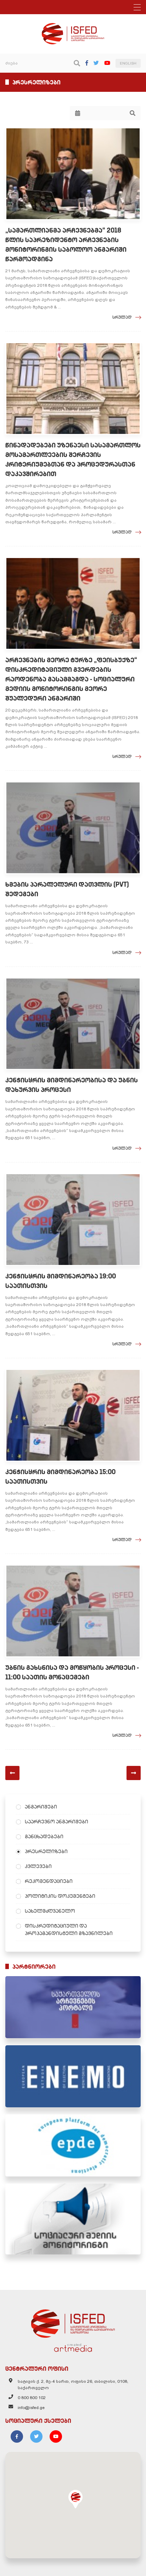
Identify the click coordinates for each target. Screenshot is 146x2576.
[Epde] (73, 2145)
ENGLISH (128, 63)
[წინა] (12, 1773)
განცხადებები (44, 1836)
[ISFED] (73, 2322)
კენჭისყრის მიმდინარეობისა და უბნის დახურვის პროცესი (72, 1085)
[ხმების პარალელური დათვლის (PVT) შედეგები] (73, 828)
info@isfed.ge (31, 2408)
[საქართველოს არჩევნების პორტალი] (73, 2007)
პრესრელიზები (46, 1851)
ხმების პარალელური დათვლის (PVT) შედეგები (67, 889)
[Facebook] (87, 63)
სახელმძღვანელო (50, 1911)
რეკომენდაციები (49, 1881)
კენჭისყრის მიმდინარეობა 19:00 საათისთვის (61, 1281)
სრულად (122, 317)
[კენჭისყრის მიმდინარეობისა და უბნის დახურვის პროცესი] (73, 1024)
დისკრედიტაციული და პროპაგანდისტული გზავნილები (69, 1930)
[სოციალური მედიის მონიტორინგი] (73, 2219)
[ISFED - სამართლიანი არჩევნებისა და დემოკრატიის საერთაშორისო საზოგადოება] (73, 26)
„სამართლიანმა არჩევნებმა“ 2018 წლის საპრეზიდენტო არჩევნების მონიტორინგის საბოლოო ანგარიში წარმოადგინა (66, 245)
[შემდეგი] (134, 1773)
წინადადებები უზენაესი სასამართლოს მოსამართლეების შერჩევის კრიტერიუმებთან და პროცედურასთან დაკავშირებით (73, 459)
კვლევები (38, 1866)
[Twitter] (96, 63)
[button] (75, 2499)
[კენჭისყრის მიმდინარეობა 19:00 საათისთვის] (73, 1220)
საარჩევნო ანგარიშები (57, 1822)
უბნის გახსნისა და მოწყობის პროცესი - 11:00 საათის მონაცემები (72, 1672)
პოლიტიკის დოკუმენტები (60, 1896)
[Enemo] (73, 2076)
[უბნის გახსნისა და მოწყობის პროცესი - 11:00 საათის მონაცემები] (73, 1611)
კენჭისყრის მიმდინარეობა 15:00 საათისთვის (60, 1477)
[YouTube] (107, 63)
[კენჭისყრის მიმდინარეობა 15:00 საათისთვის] (73, 1415)
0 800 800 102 (32, 2398)
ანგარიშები (41, 1807)
